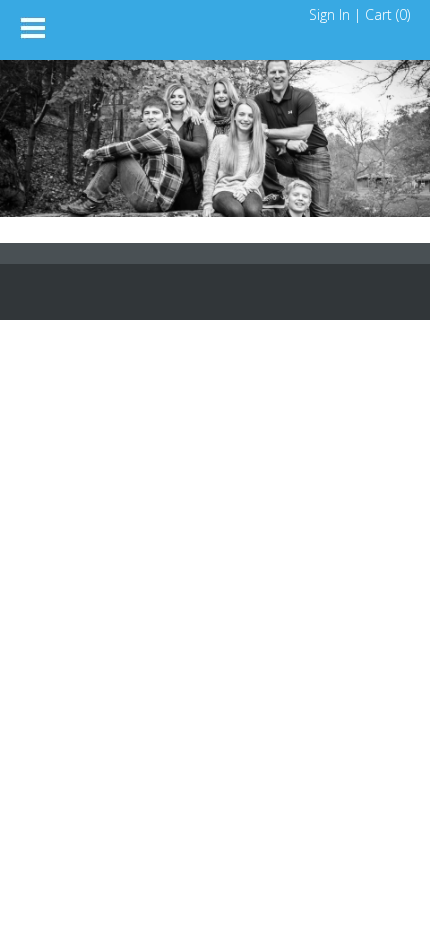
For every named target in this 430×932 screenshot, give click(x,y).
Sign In (329, 14)
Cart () (387, 14)
